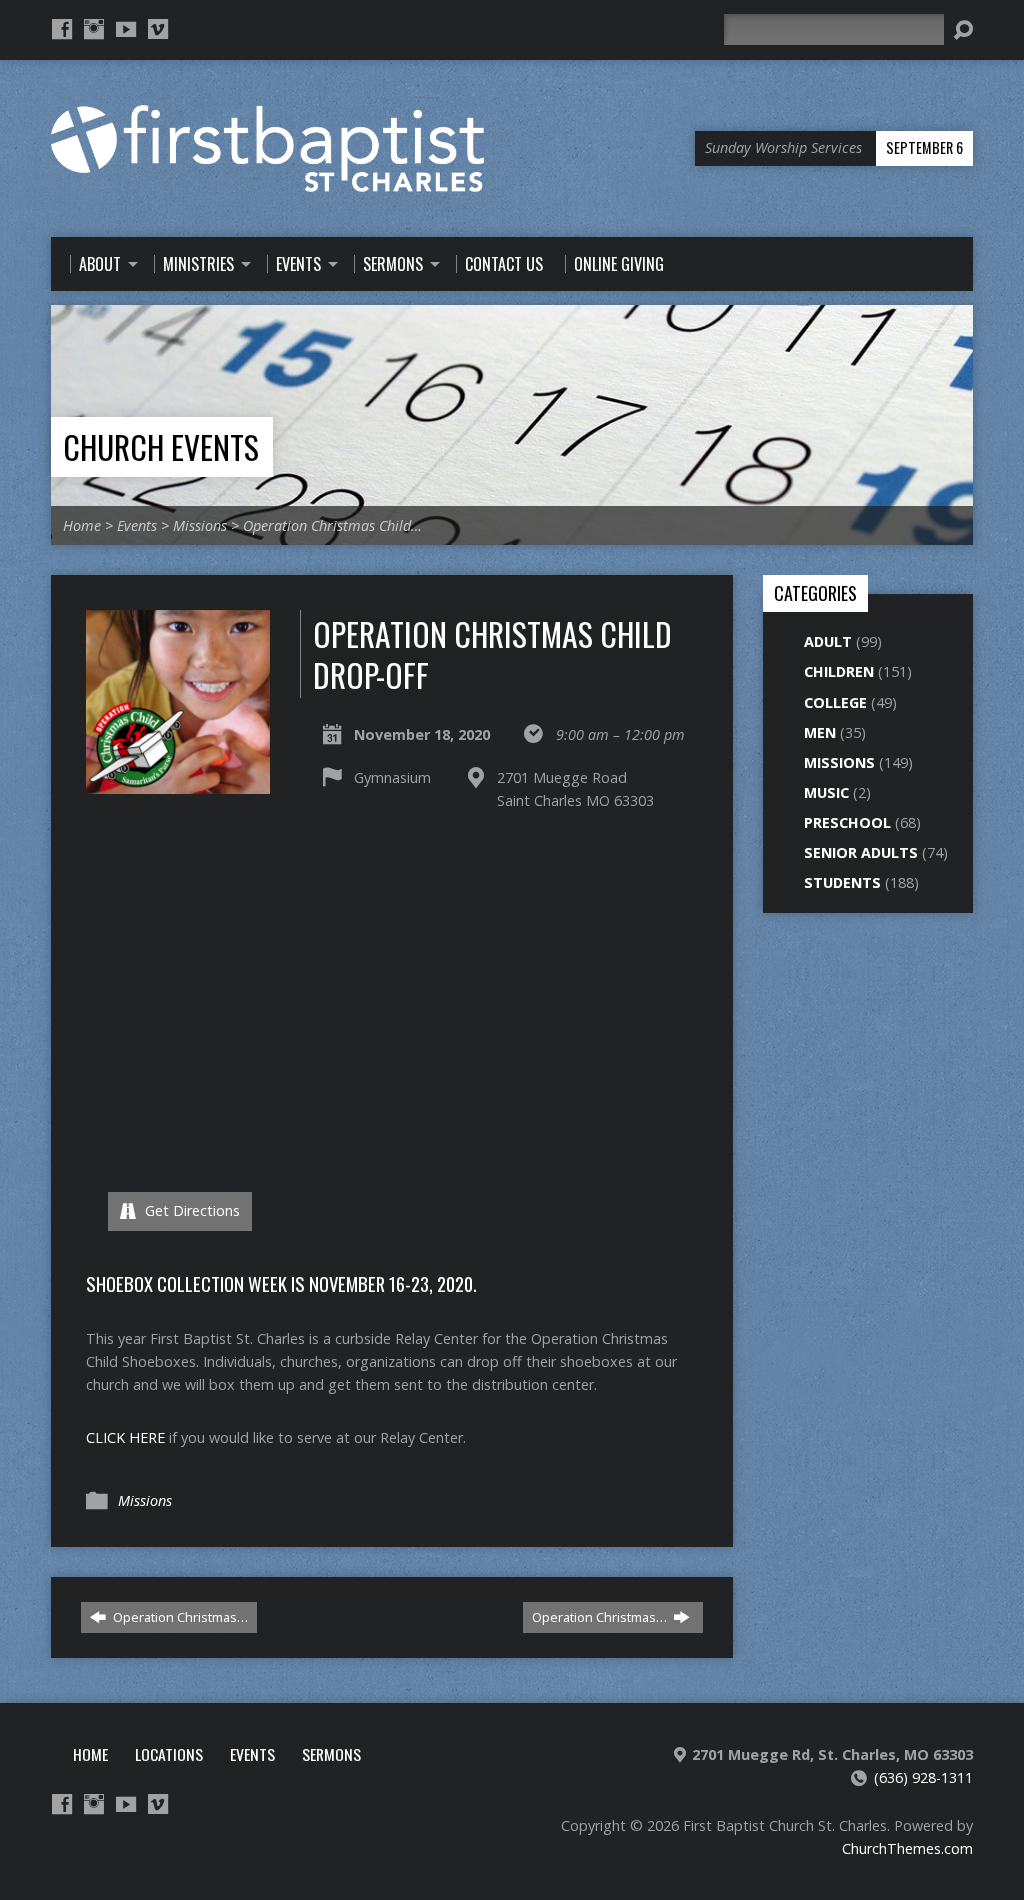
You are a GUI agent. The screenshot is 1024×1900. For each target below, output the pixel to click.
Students (842, 882)
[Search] (963, 30)
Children (839, 671)
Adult (828, 641)
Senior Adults (861, 852)
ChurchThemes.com (907, 1848)
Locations (169, 1754)
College (835, 702)
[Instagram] (94, 29)
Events (137, 525)
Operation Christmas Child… (332, 525)
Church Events (161, 446)
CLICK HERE (125, 1437)
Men (820, 732)
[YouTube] (126, 29)
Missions (200, 525)
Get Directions (190, 1210)
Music (826, 792)
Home (82, 525)
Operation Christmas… (179, 1617)
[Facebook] (62, 29)
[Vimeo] (158, 29)
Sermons (331, 1754)
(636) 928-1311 (923, 1777)
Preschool (847, 822)
